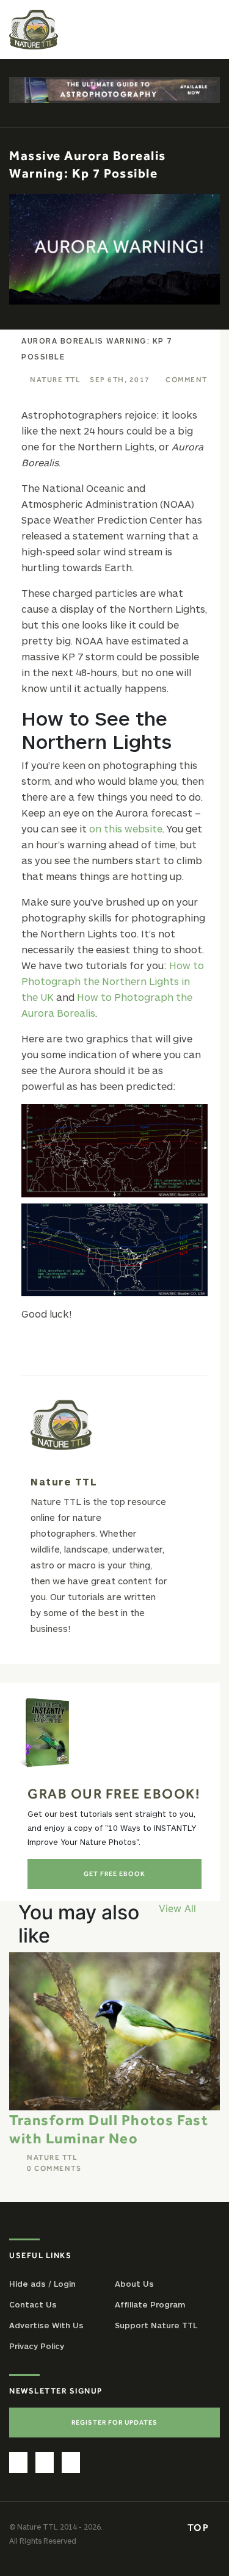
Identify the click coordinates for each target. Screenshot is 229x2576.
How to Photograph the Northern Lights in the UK (113, 981)
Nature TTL (55, 380)
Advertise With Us (46, 2325)
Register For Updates (114, 2422)
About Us (134, 2284)
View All (177, 1908)
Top (200, 2527)
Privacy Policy (37, 2346)
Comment (187, 380)
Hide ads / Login (42, 2284)
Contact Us (33, 2304)
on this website (126, 828)
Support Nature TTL (156, 2325)
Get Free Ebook (114, 1874)
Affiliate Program (150, 2304)
